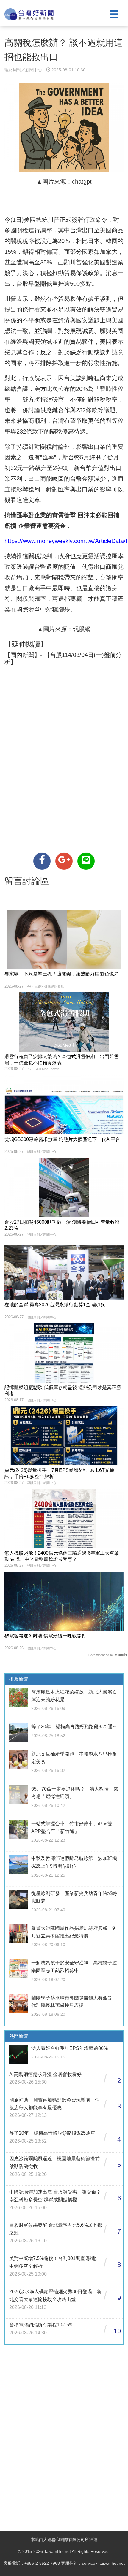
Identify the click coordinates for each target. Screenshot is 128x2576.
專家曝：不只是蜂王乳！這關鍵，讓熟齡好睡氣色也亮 (62, 974)
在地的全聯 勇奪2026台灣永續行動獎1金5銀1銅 (55, 1305)
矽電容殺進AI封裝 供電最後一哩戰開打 (45, 1636)
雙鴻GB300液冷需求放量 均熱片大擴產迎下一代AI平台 (62, 1139)
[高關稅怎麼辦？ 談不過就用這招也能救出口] (42, 861)
